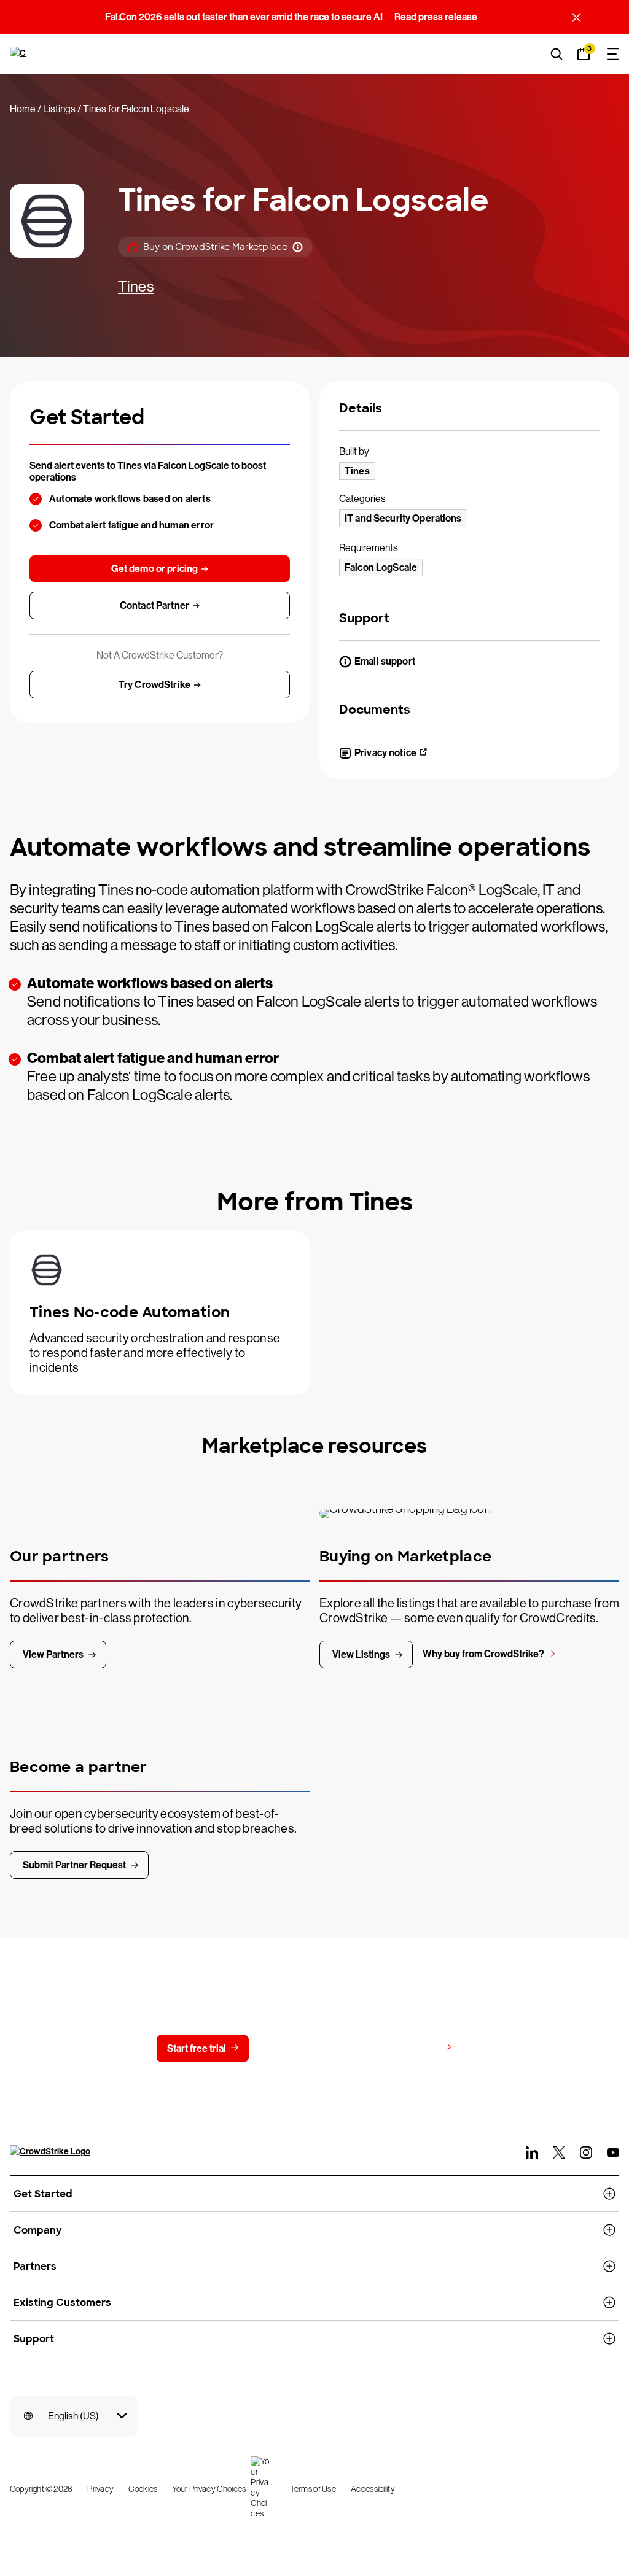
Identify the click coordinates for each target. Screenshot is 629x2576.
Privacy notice (385, 753)
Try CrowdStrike (154, 685)
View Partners (53, 1654)
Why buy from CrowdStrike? (483, 1654)
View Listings (361, 1654)
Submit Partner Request (74, 1865)
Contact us (307, 2048)
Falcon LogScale (381, 567)
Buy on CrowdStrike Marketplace (215, 247)
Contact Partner (154, 605)
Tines (136, 286)
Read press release (436, 17)
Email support (385, 661)
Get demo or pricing (155, 569)
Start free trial (197, 2048)
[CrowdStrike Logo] (19, 54)
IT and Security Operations (403, 518)
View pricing (414, 2048)
